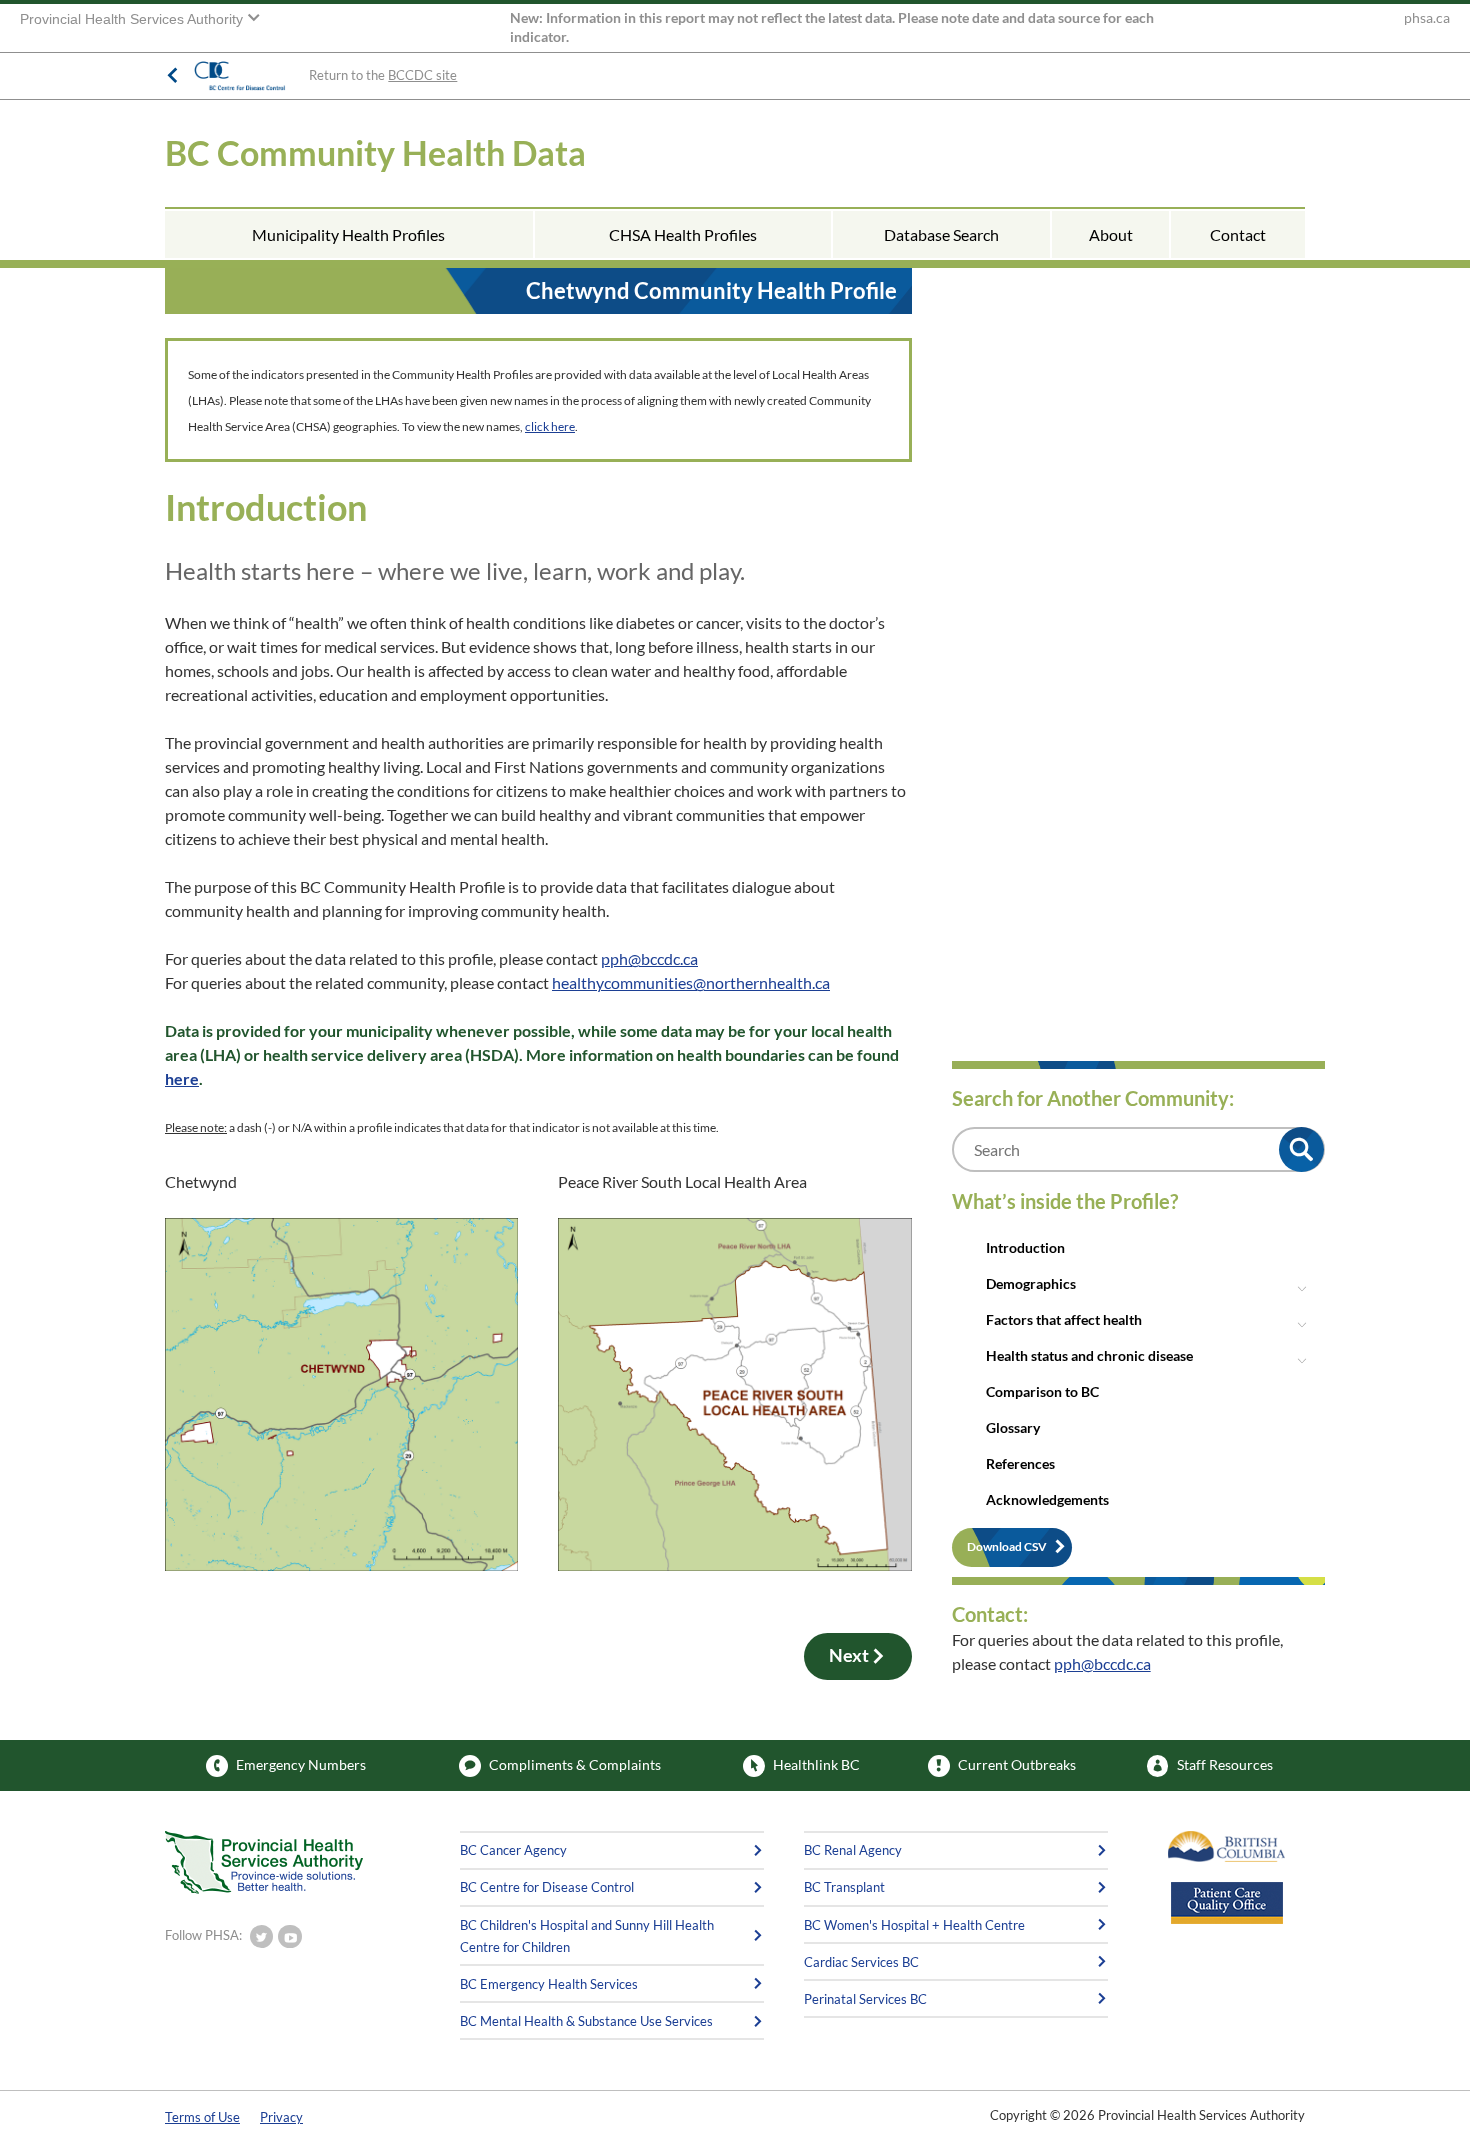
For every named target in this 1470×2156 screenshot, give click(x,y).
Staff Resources (1225, 1765)
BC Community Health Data (375, 152)
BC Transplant (844, 1887)
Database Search (941, 234)
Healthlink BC (816, 1765)
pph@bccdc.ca (649, 958)
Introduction (1025, 1247)
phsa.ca (1427, 18)
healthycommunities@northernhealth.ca (691, 982)
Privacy (281, 2117)
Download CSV (1007, 1546)
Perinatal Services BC (865, 1999)
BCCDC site (422, 75)
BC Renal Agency (853, 1850)
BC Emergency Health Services (549, 1984)
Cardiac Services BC (861, 1962)
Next (849, 1655)
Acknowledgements (1047, 1499)
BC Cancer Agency (513, 1850)
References (1020, 1463)
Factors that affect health (1064, 1319)
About (1111, 234)
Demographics (1031, 1283)
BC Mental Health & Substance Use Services (586, 2021)
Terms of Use (202, 2117)
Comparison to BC (1042, 1391)
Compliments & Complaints (575, 1765)
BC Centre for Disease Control (547, 1887)
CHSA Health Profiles (683, 234)
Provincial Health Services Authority (133, 19)
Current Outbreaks (1017, 1765)
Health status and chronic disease (1089, 1355)
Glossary (1013, 1427)
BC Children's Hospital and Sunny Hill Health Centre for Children (587, 1936)
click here (550, 426)
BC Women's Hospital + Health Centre (914, 1925)
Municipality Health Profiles (348, 234)
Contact (1238, 234)
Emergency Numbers (301, 1765)
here (182, 1078)
